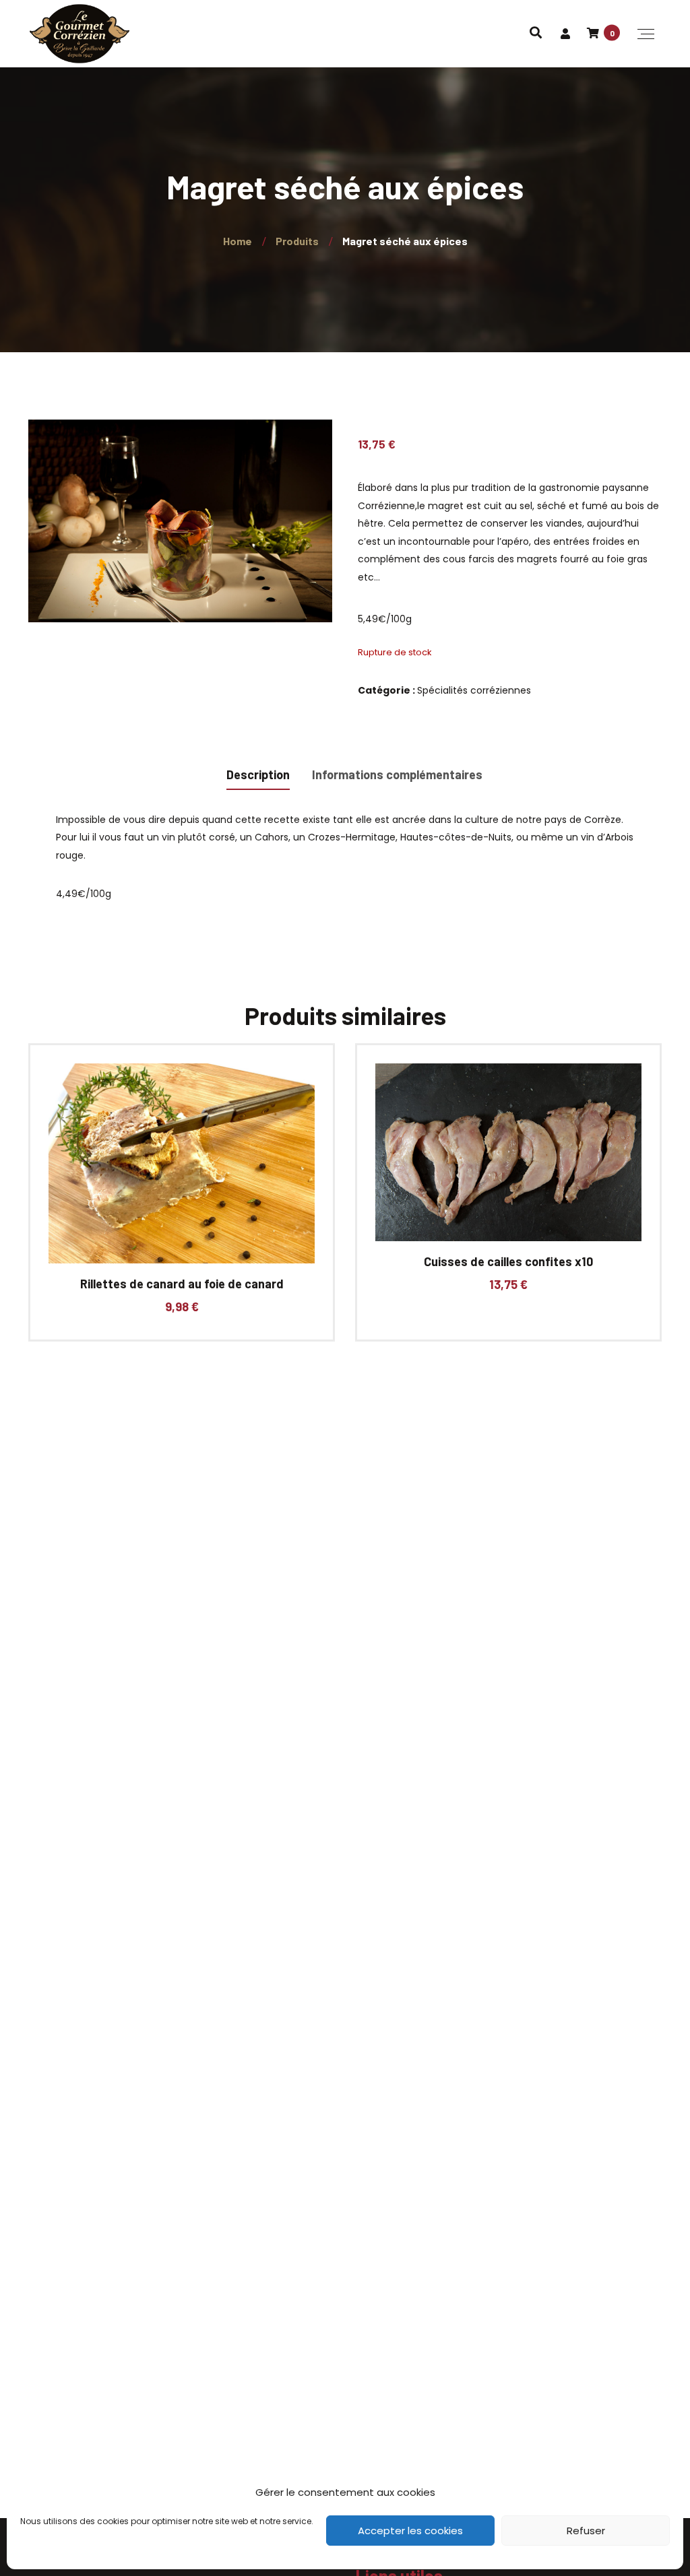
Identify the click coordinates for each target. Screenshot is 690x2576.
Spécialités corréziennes (474, 690)
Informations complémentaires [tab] (397, 774)
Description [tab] (258, 774)
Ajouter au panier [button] (176, 1175)
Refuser (586, 2531)
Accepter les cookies (410, 2531)
